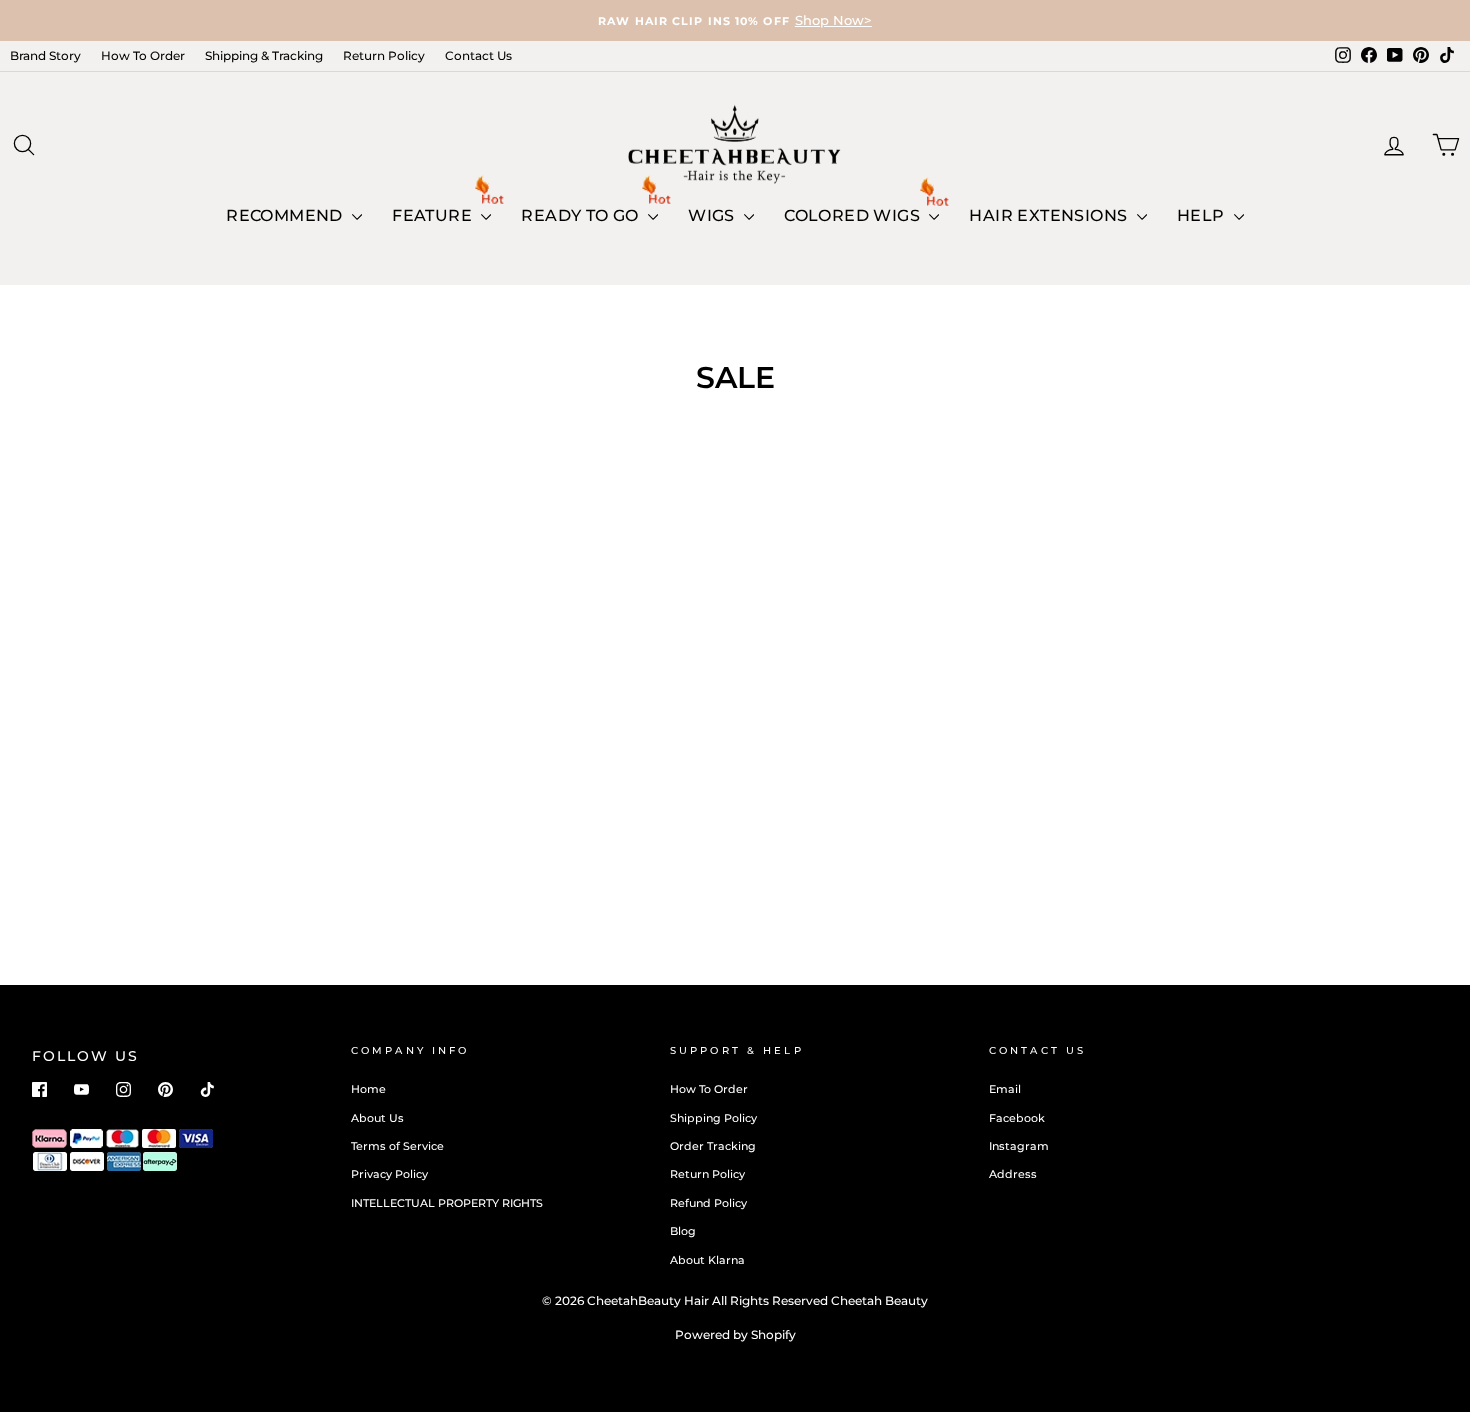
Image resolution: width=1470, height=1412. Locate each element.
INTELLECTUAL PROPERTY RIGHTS (447, 1203)
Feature (434, 215)
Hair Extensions (1050, 215)
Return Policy (384, 55)
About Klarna (707, 1260)
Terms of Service (397, 1146)
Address (1013, 1174)
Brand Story (45, 55)
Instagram (1019, 1146)
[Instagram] (123, 1089)
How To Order (143, 55)
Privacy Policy (389, 1174)
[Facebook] (39, 1089)
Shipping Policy (713, 1118)
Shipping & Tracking (264, 55)
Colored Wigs (854, 215)
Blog (683, 1231)
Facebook (1017, 1118)
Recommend (286, 215)
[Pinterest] (165, 1089)
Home (368, 1089)
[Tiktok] (207, 1089)
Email (1005, 1089)
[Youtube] (81, 1089)
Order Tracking (713, 1146)
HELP (1203, 215)
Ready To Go (582, 215)
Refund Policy (708, 1203)
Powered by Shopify (735, 1334)
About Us (377, 1118)
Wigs (713, 215)
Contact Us (478, 55)
